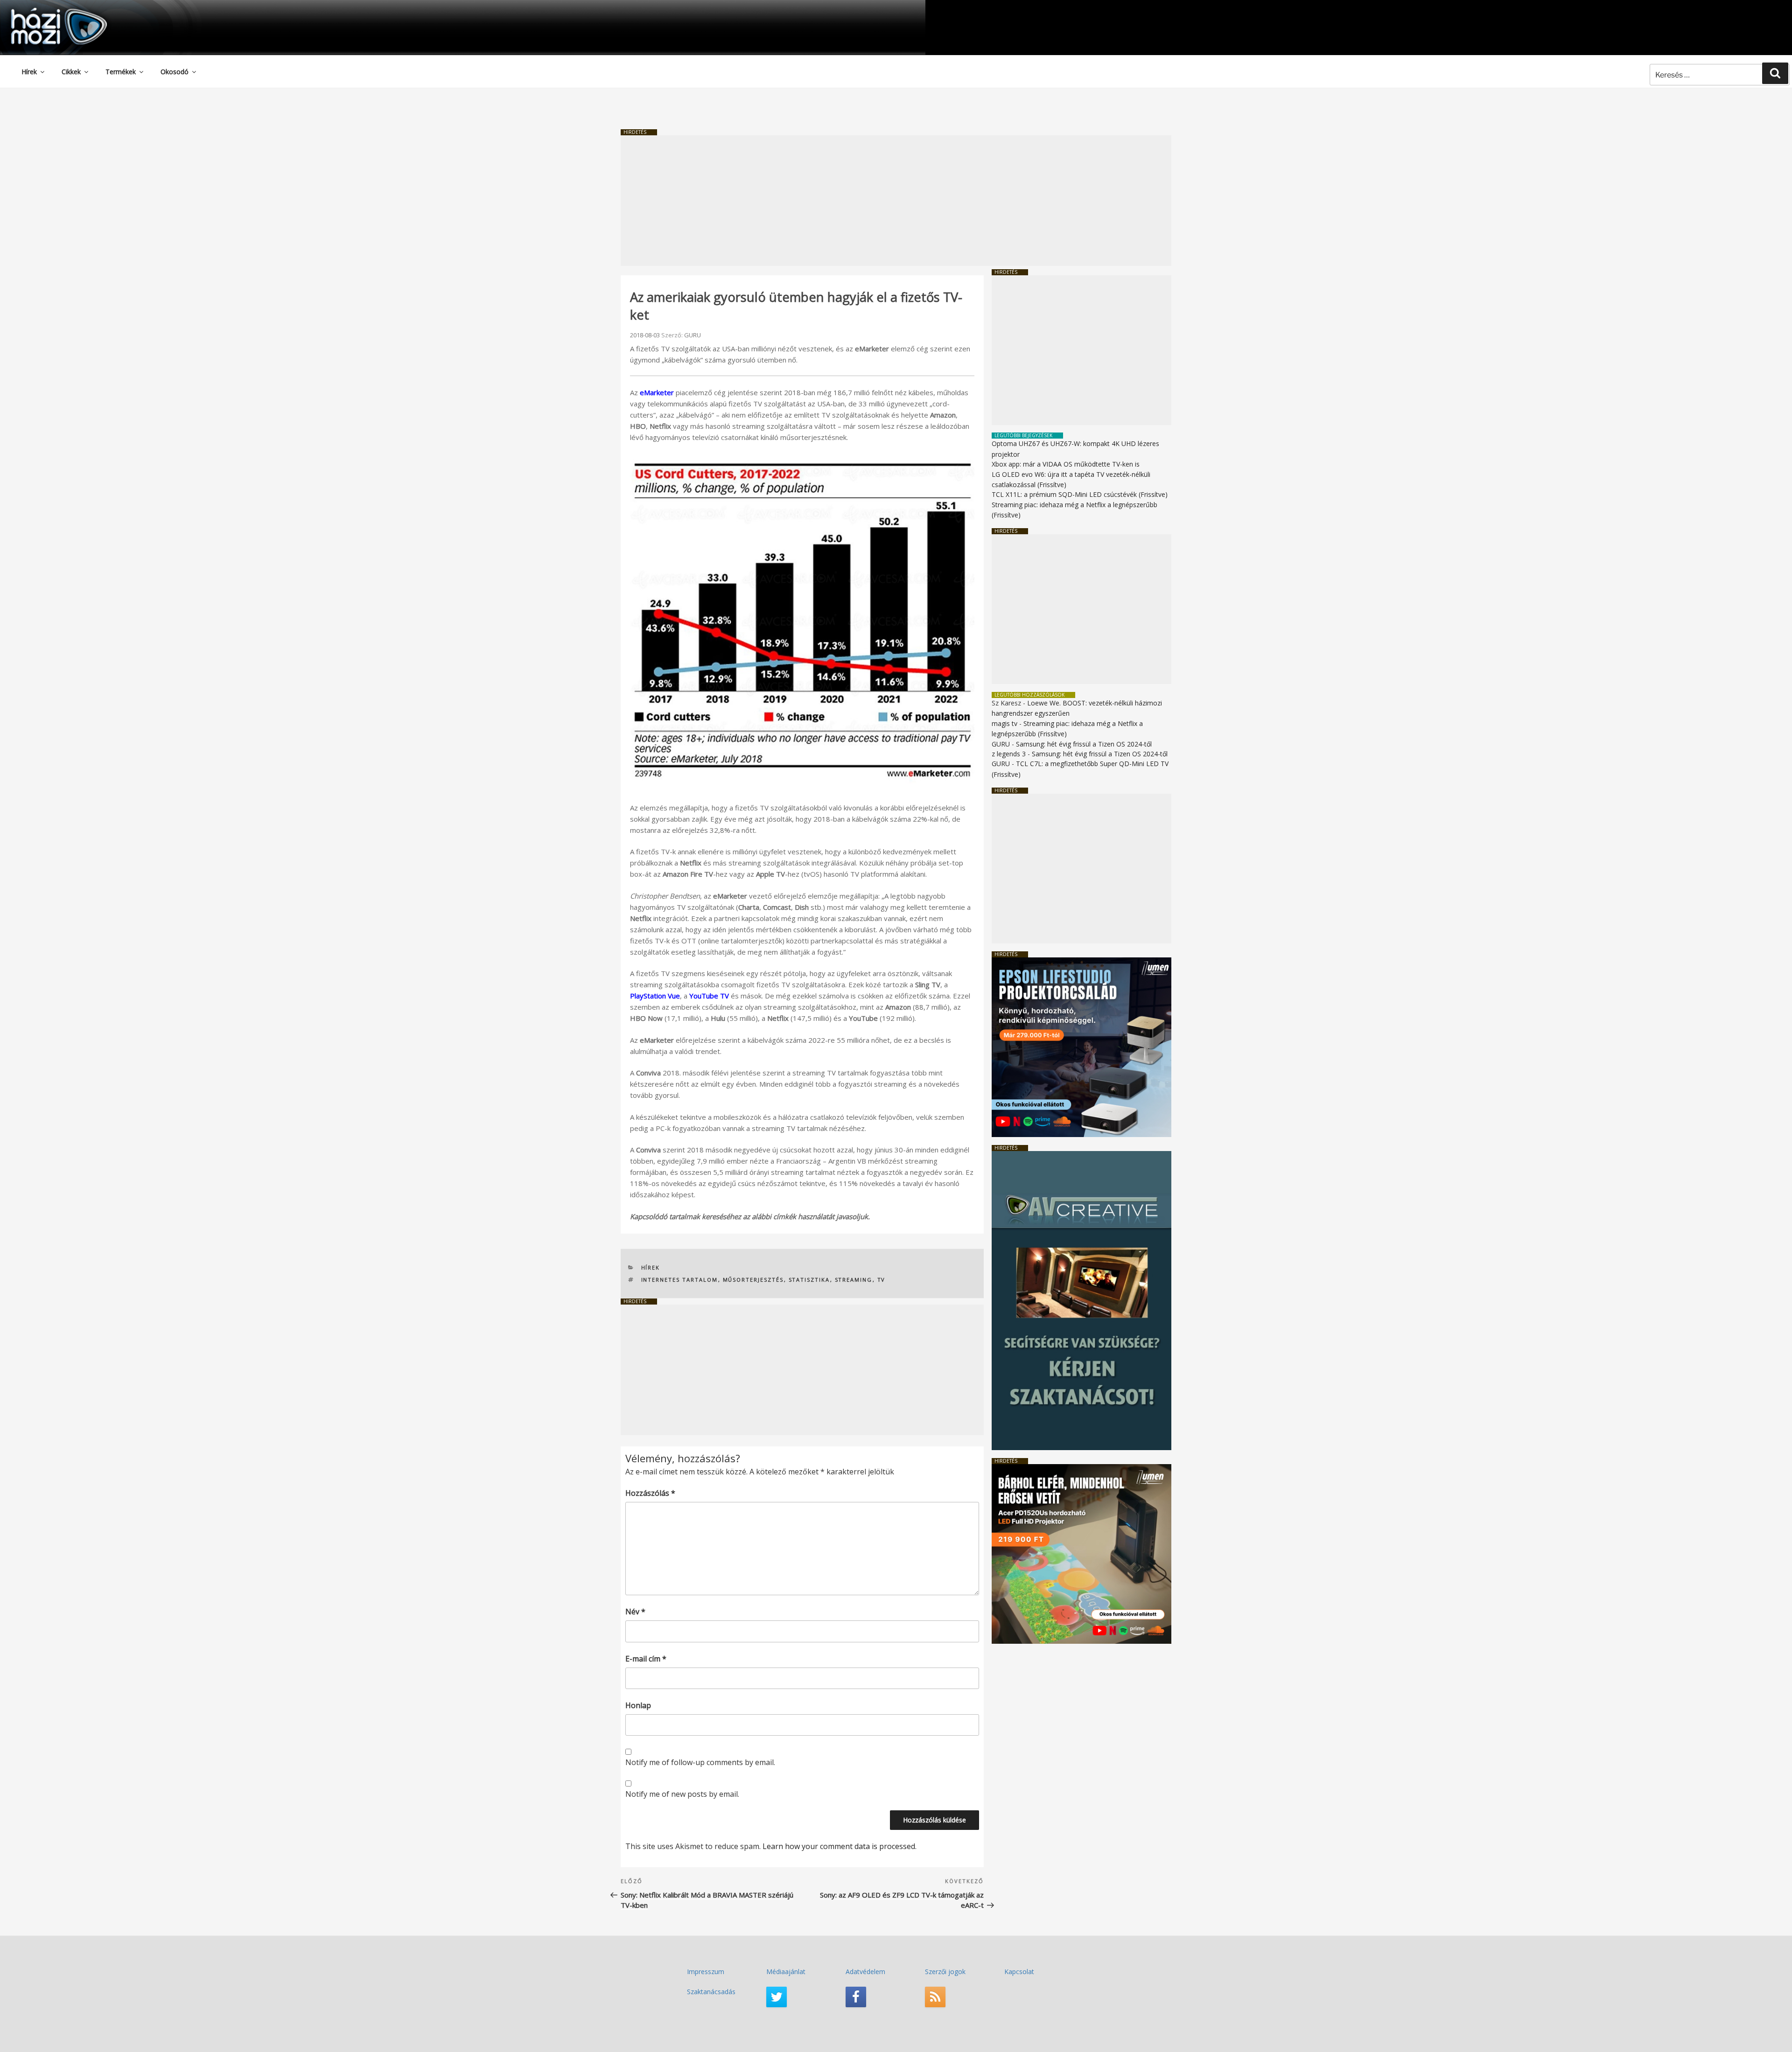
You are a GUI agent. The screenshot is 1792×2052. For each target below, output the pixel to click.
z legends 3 (1009, 754)
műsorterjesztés (753, 1280)
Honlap (638, 1705)
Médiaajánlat (786, 1972)
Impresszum (706, 1972)
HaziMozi (46, 11)
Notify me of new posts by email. (682, 1794)
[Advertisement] (896, 201)
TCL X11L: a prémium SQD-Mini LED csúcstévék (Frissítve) (1080, 494)
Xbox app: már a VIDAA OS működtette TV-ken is (1066, 464)
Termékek (121, 72)
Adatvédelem (865, 1972)
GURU (693, 335)
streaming (854, 1280)
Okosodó (175, 72)
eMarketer (657, 392)
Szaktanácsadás (711, 1992)
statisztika (809, 1280)
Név (635, 1612)
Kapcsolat (1019, 1972)
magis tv (1004, 723)
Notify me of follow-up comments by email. (700, 1762)
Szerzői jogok (945, 1972)
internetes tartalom (680, 1280)
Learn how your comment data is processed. (840, 1846)
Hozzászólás (650, 1493)
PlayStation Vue (655, 996)
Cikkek (71, 72)
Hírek (29, 72)
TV (882, 1280)
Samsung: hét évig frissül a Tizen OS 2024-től (1084, 744)
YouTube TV (709, 996)
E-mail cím (646, 1659)
